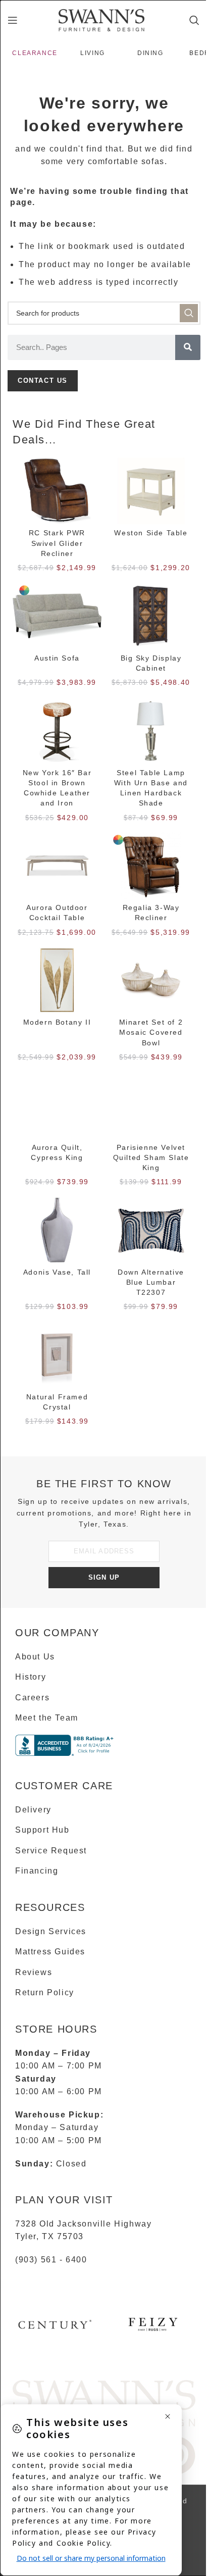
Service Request (51, 1851)
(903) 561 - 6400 (51, 2260)
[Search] (195, 20)
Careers (32, 1698)
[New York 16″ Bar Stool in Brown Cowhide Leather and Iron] (57, 731)
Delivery (33, 1810)
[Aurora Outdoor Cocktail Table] (57, 866)
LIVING (93, 53)
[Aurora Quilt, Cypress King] (57, 1105)
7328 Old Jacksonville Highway (83, 2224)
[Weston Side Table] (151, 491)
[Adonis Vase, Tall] (57, 1230)
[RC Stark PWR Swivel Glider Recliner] (57, 491)
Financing (37, 1871)
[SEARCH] (189, 313)
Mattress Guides (50, 1952)
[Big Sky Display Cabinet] (151, 616)
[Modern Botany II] (57, 980)
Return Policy (45, 1992)
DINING (150, 53)
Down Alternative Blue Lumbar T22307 (151, 1282)
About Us (35, 1657)
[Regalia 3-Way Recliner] (151, 866)
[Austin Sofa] (57, 616)
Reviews (34, 1972)
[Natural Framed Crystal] (57, 1355)
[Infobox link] (55, 2328)
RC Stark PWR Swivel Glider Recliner (57, 543)
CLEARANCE (35, 53)
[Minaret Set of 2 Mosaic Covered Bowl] (151, 980)
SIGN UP (104, 1577)
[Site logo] (101, 19)
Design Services (51, 1931)
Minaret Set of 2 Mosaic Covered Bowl (151, 1032)
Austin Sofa (57, 658)
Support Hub (42, 1830)
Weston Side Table (151, 533)
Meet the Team (47, 1718)
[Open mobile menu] (13, 20)
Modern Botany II (57, 1022)
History (31, 1677)
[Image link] (104, 2403)
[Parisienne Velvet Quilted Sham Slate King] (151, 1105)
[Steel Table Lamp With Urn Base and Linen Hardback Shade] (151, 731)
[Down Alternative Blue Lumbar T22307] (151, 1230)
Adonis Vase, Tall (57, 1272)
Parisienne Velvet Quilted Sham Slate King (151, 1157)
